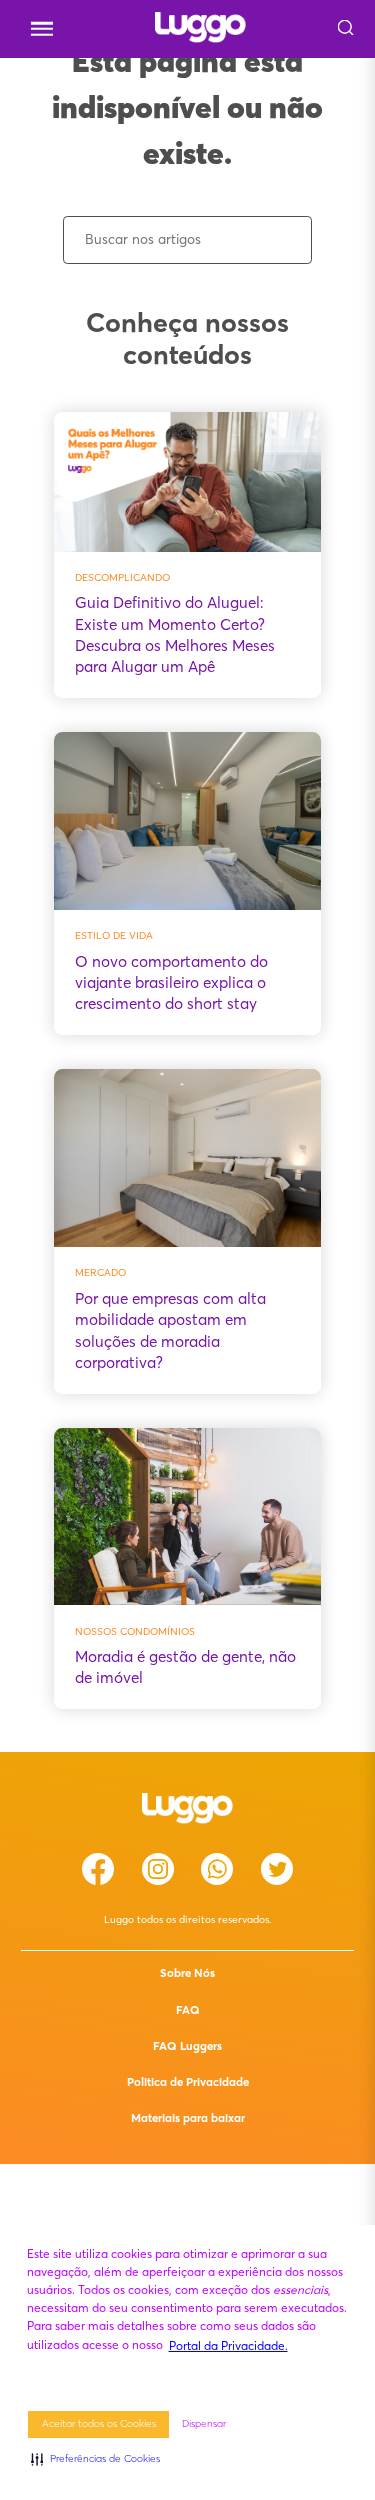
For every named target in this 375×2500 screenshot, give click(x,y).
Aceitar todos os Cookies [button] (99, 2423)
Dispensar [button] (204, 2423)
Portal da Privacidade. (228, 2345)
